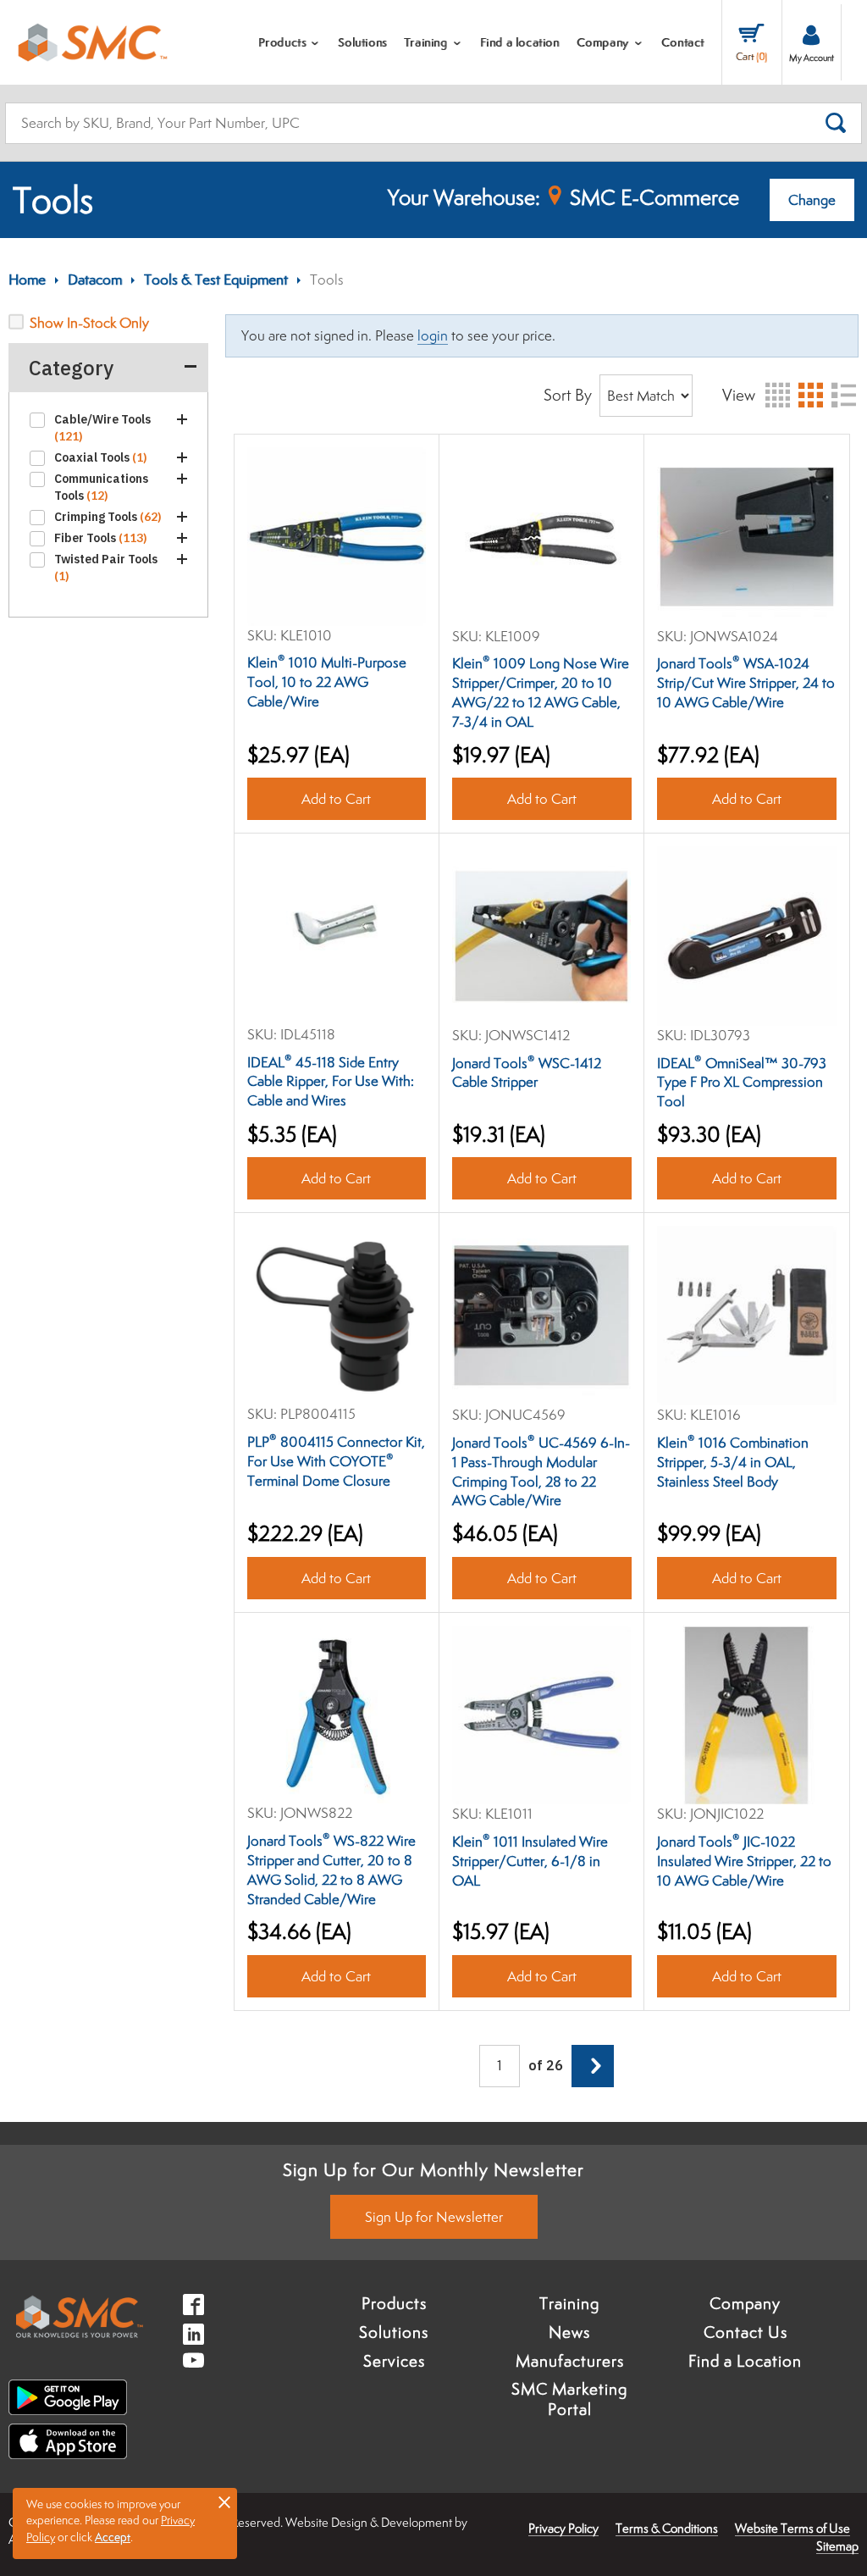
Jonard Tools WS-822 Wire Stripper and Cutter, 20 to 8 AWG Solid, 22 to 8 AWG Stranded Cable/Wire (331, 1870)
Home (27, 280)
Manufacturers (570, 2361)
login (433, 335)
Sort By (568, 395)
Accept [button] (113, 2537)
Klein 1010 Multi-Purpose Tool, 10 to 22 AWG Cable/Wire (327, 682)
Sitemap (837, 2546)
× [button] (224, 2501)
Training (569, 2303)
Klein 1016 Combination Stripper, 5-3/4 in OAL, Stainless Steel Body (733, 1462)
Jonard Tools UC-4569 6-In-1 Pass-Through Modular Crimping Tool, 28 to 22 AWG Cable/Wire (541, 1472)
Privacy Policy (563, 2528)
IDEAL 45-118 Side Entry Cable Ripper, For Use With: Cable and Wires (331, 1082)
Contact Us (746, 2332)
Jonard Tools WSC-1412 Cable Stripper (527, 1073)
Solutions (394, 2332)
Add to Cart (336, 799)
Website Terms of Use (792, 2528)
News (569, 2332)
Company (745, 2303)
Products (394, 2303)
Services (394, 2361)
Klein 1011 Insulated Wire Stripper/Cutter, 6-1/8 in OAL (530, 1861)
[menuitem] (290, 42)
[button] (181, 419)
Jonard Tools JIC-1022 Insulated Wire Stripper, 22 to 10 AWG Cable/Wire (744, 1861)
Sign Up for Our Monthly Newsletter (433, 2169)
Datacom (95, 280)
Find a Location (745, 2361)
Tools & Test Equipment (216, 280)
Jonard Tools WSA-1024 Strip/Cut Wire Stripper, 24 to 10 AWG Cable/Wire (746, 683)
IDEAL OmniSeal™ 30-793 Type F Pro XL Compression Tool (742, 1083)
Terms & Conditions (667, 2528)
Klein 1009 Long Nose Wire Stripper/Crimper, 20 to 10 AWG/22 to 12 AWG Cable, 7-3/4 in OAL (541, 692)
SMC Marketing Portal (569, 2399)
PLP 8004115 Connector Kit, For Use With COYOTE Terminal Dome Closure (336, 1461)
